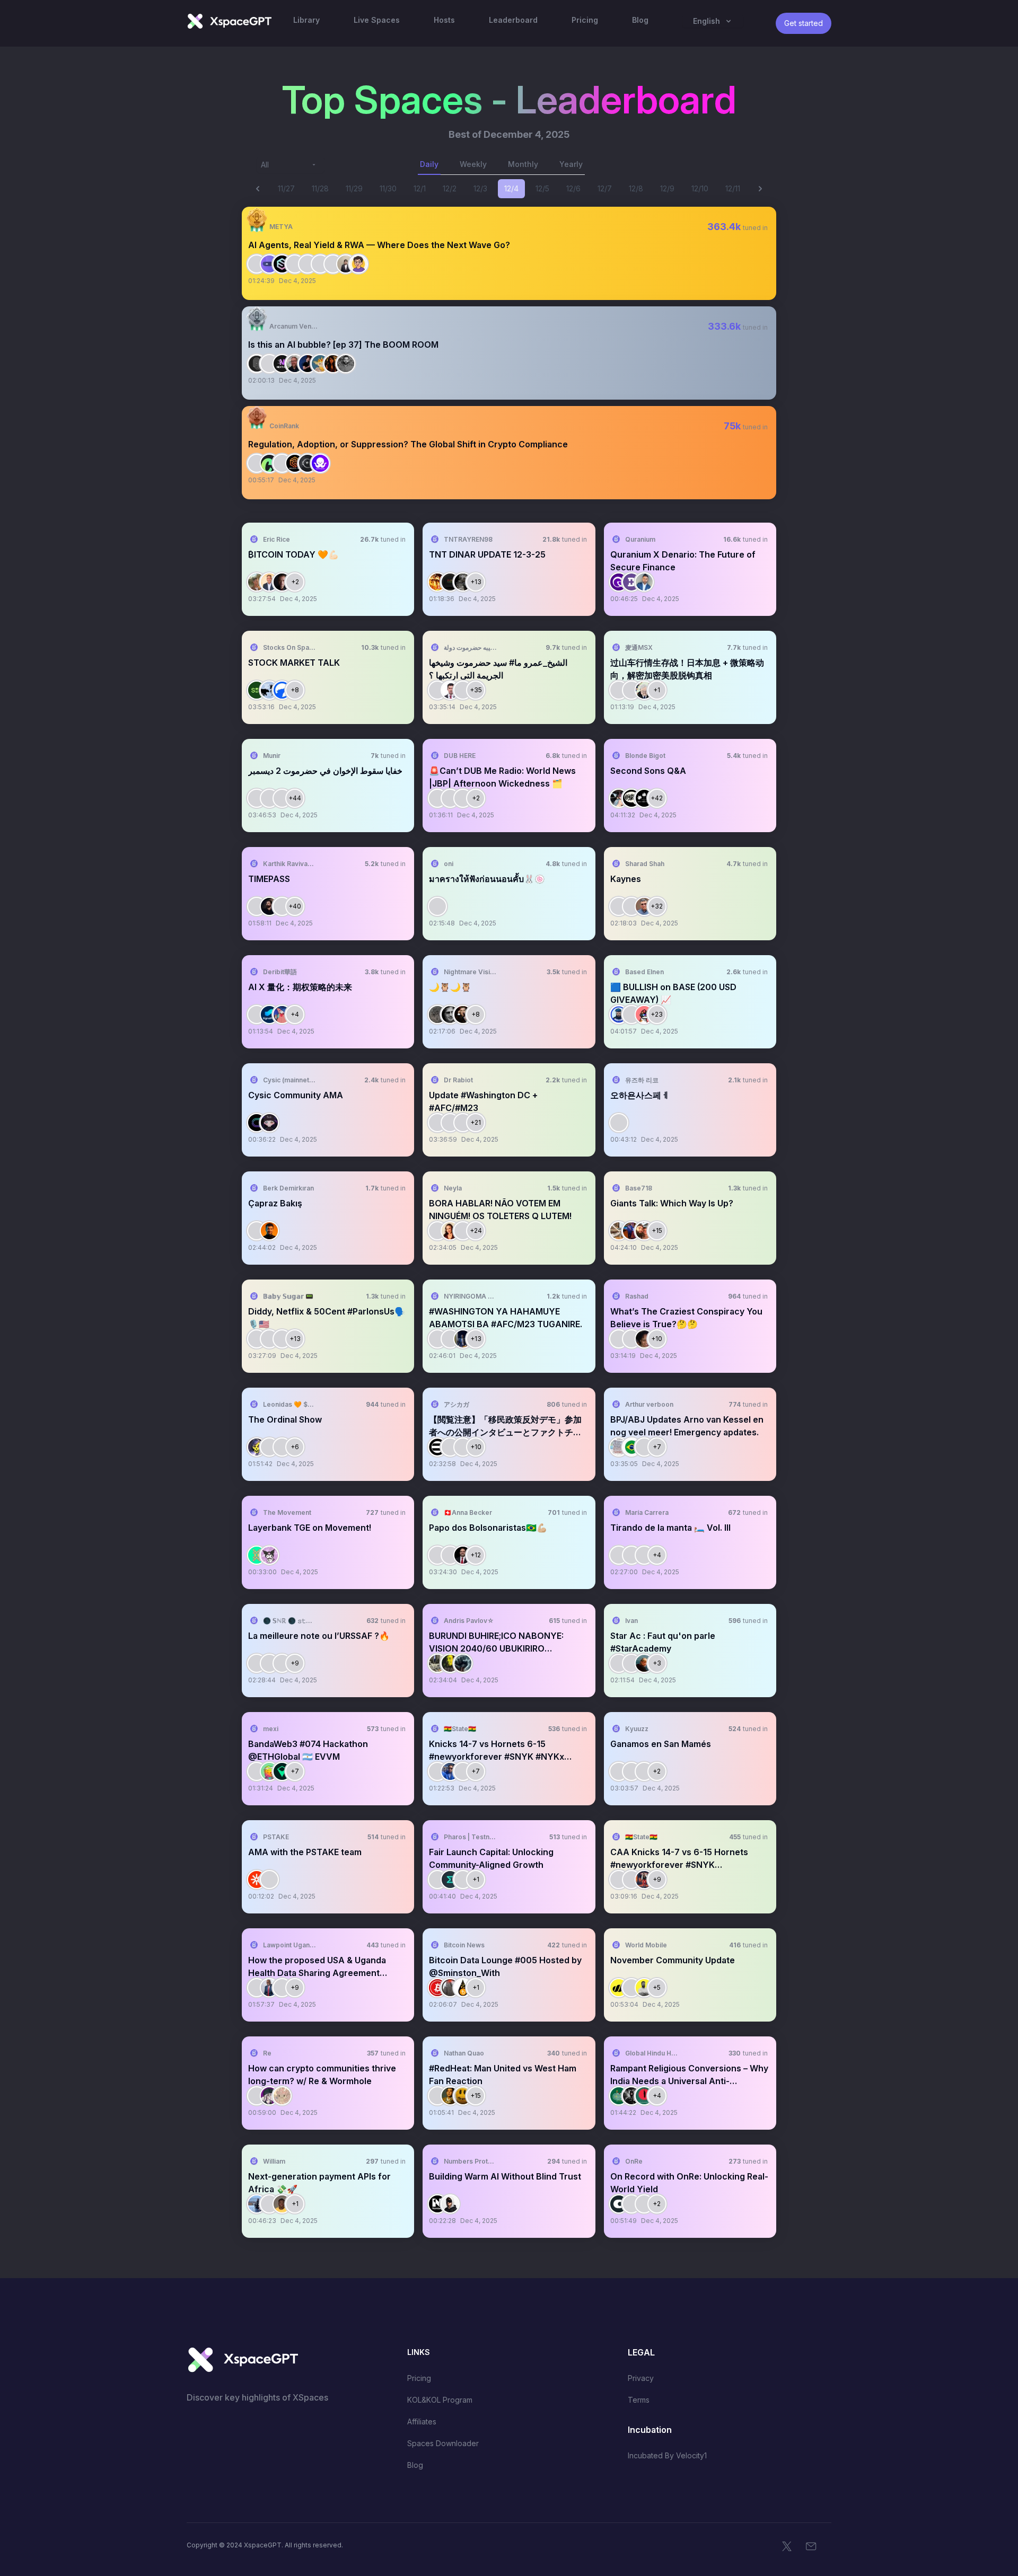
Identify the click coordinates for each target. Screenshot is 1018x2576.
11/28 (320, 188)
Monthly (523, 164)
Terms (639, 2400)
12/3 (480, 188)
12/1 (420, 188)
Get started (804, 23)
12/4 (511, 188)
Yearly (571, 164)
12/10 (700, 188)
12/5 (542, 188)
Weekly (473, 164)
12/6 (573, 188)
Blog (415, 2465)
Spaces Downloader (443, 2443)
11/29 (354, 188)
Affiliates (422, 2421)
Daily (429, 164)
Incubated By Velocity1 (667, 2455)
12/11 (733, 188)
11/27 (286, 188)
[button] (509, 253)
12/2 (450, 188)
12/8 (636, 188)
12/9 (667, 188)
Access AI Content (729, 266)
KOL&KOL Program (440, 2400)
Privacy (641, 2378)
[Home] (229, 21)
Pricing (419, 2378)
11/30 (388, 188)
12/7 (605, 188)
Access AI (387, 582)
